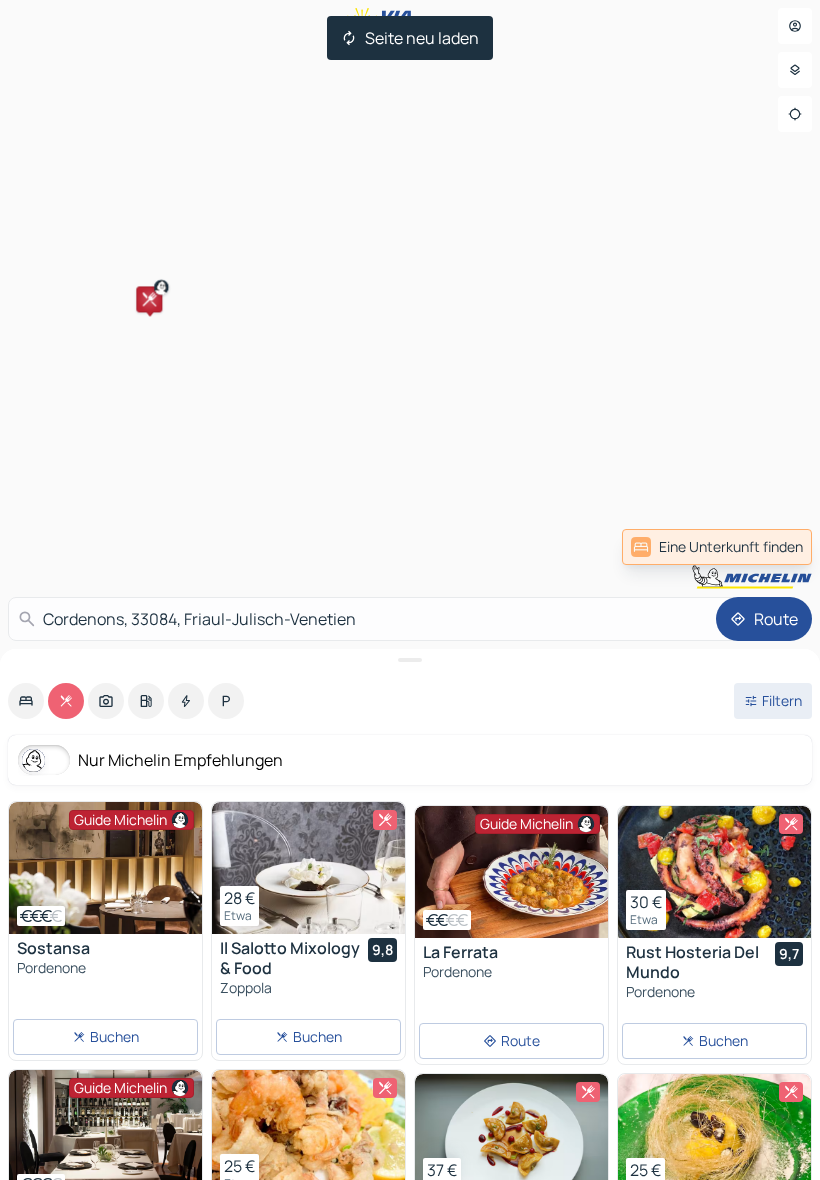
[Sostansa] (105, 868)
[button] (149, 299)
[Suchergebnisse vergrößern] (410, 660)
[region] (105, 868)
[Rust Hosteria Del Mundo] (714, 872)
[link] (717, 547)
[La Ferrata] (511, 872)
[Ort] (795, 114)
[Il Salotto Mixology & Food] (308, 868)
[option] (26, 701)
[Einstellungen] (795, 70)
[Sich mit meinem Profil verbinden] (795, 26)
